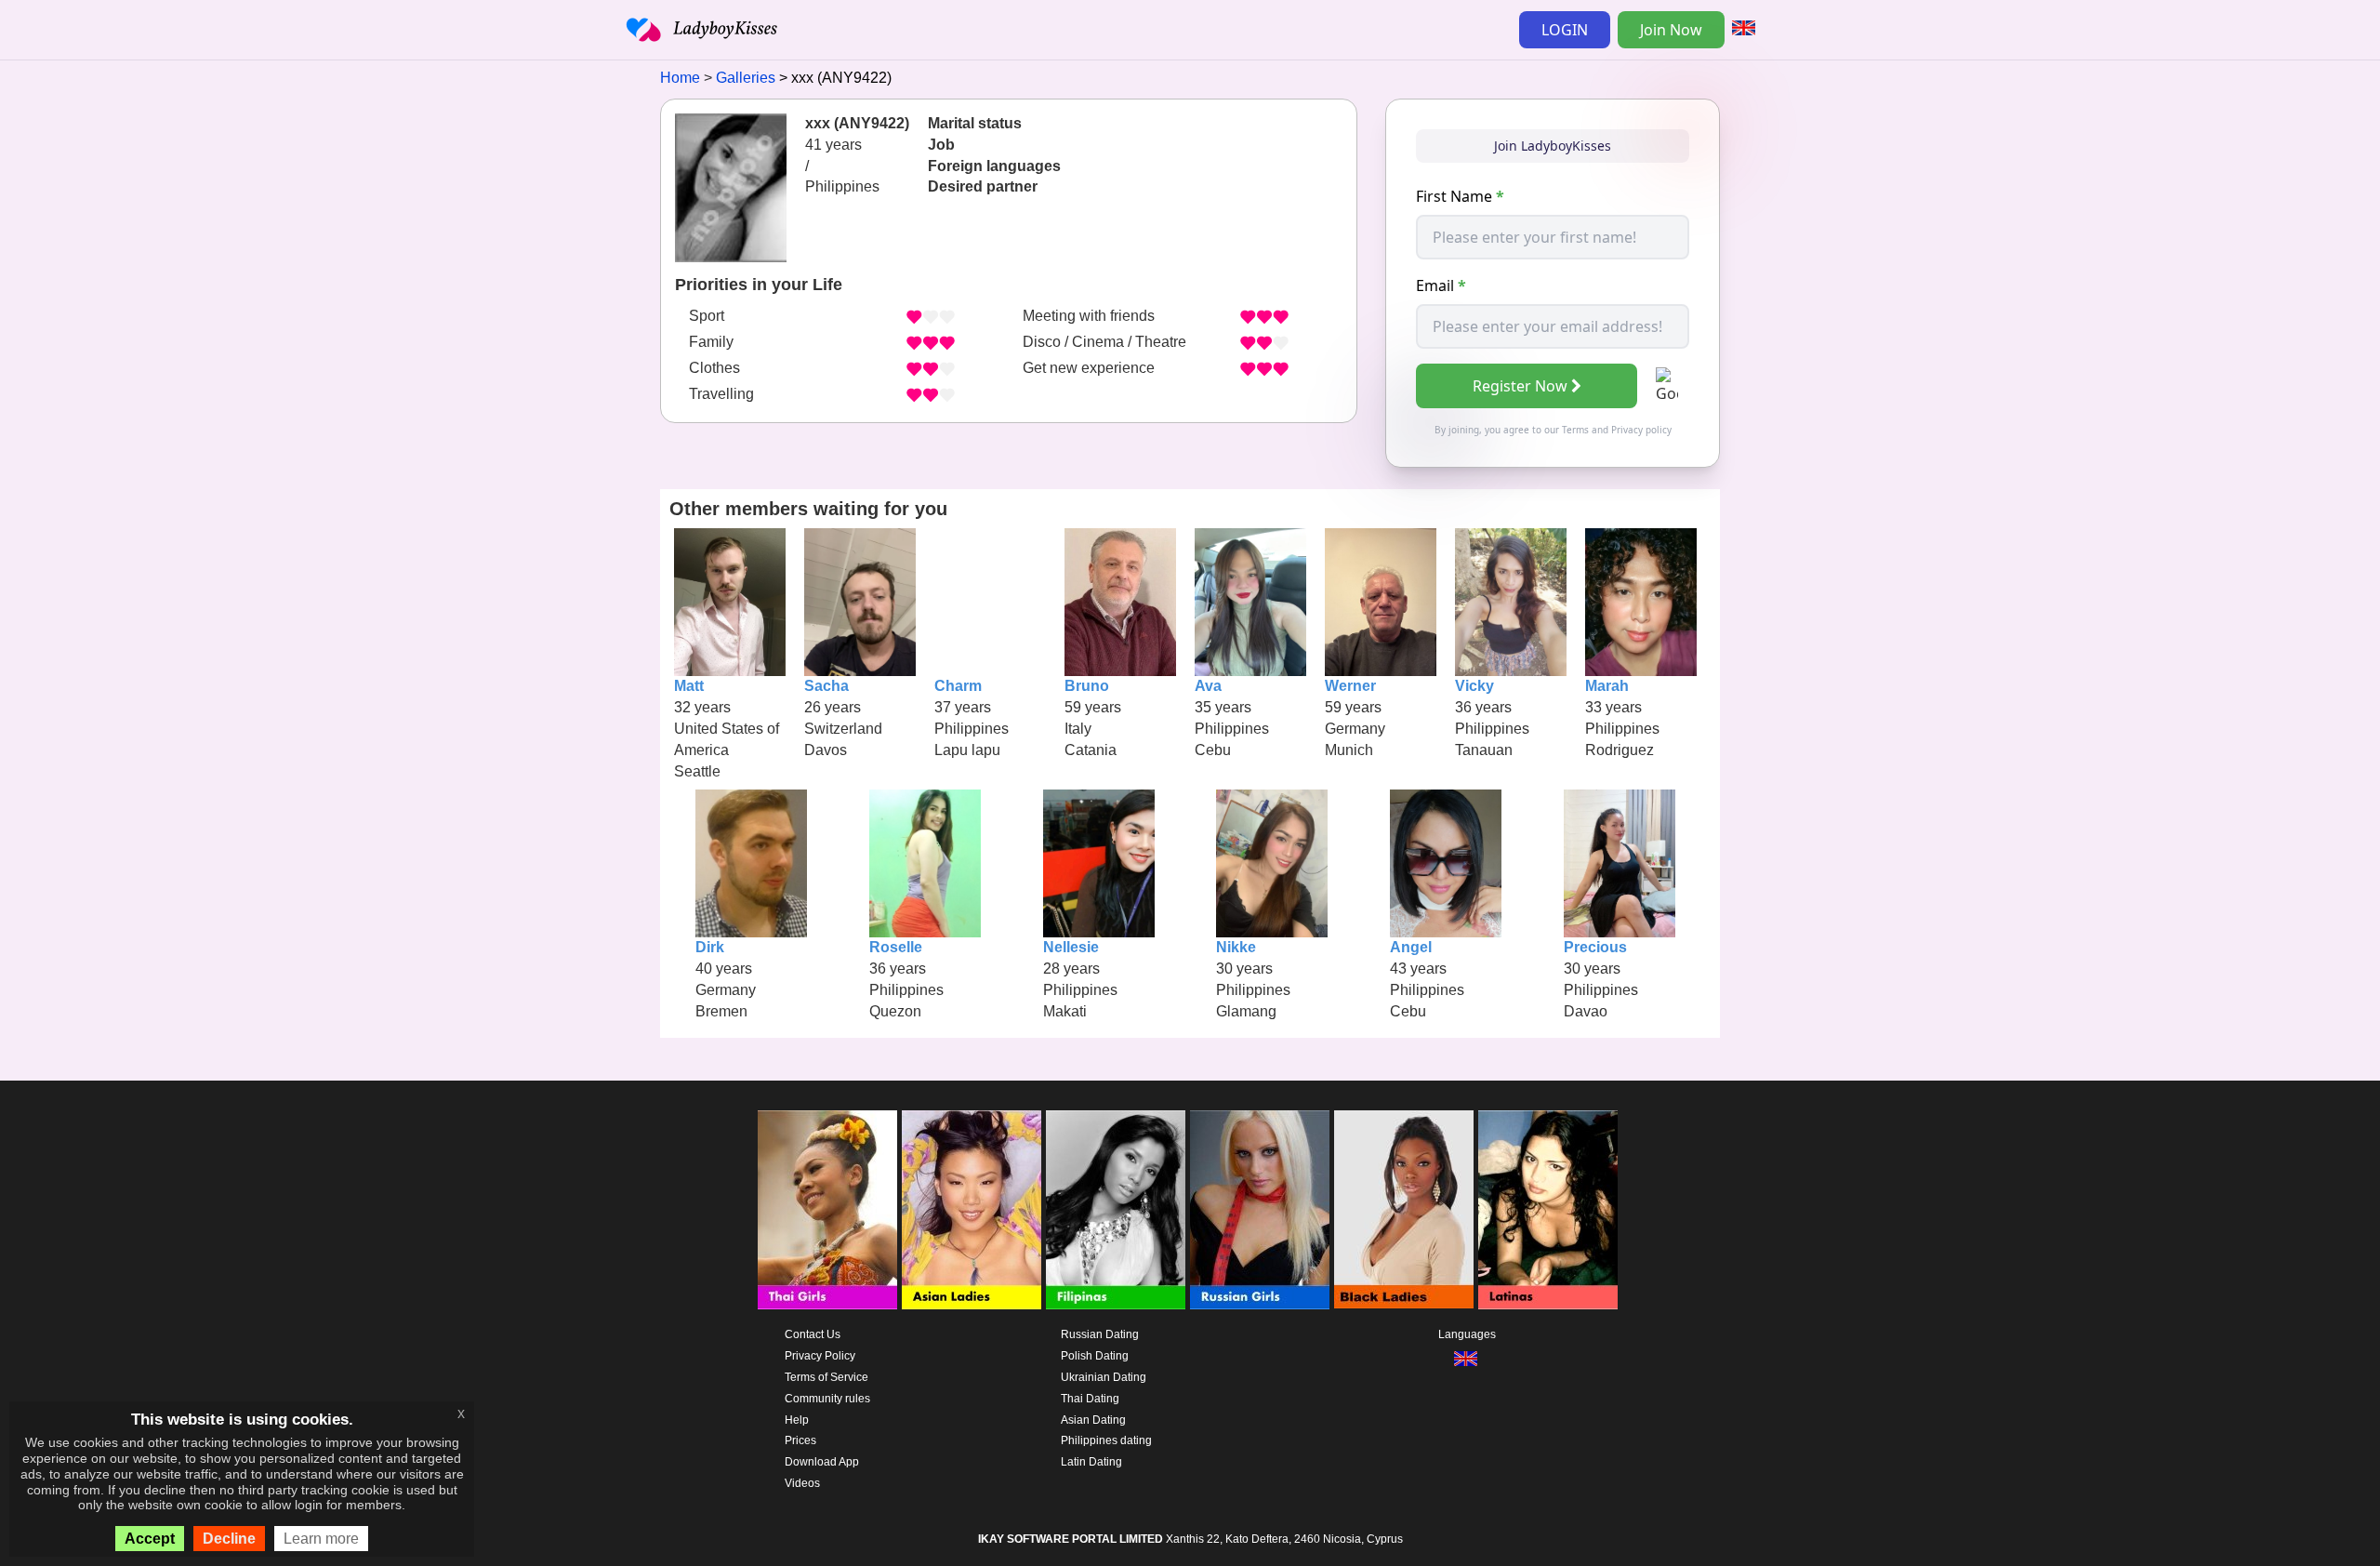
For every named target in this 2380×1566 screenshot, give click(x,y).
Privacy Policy (820, 1356)
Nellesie (1071, 947)
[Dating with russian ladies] (1260, 1210)
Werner (1350, 686)
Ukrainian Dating (1104, 1377)
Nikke (1236, 947)
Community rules (827, 1399)
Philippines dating (1106, 1440)
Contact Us (813, 1334)
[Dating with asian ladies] (972, 1210)
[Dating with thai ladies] (827, 1210)
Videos (802, 1483)
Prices (800, 1440)
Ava (1208, 686)
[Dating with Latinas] (1548, 1210)
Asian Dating (1093, 1420)
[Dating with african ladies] (1404, 1210)
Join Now (1671, 30)
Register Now (1520, 386)
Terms (1575, 430)
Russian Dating (1100, 1334)
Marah (1607, 686)
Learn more (321, 1539)
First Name (1460, 196)
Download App (822, 1462)
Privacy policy (1641, 430)
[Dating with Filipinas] (1116, 1210)
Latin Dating (1091, 1462)
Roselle (896, 947)
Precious (1595, 947)
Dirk (710, 947)
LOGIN (1565, 30)
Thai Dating (1090, 1399)
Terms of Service (826, 1377)
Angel (1411, 947)
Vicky (1474, 686)
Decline (229, 1539)
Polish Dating (1095, 1356)
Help (797, 1420)
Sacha (826, 686)
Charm (958, 686)
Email (1441, 285)
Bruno (1087, 686)
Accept (150, 1539)
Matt (689, 686)
